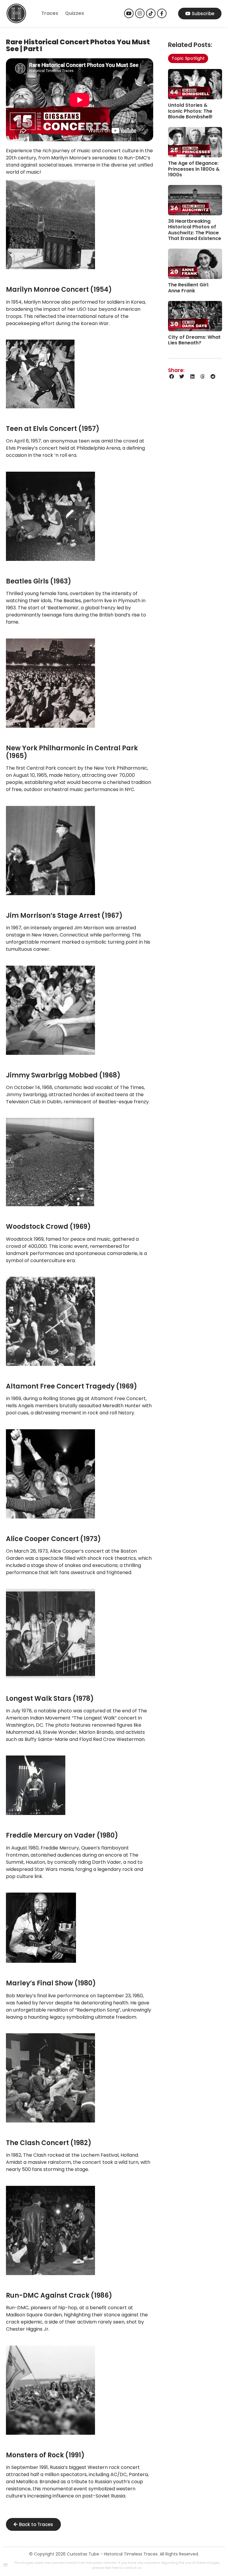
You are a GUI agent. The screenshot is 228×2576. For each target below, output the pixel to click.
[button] (172, 377)
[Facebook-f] (162, 13)
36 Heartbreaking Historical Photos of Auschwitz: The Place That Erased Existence (195, 230)
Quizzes (75, 13)
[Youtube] (129, 13)
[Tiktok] (151, 13)
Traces (50, 13)
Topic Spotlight (188, 58)
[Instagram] (140, 13)
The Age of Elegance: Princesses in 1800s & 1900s (194, 169)
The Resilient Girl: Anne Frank (189, 288)
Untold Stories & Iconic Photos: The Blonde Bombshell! (190, 111)
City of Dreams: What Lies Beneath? (194, 340)
